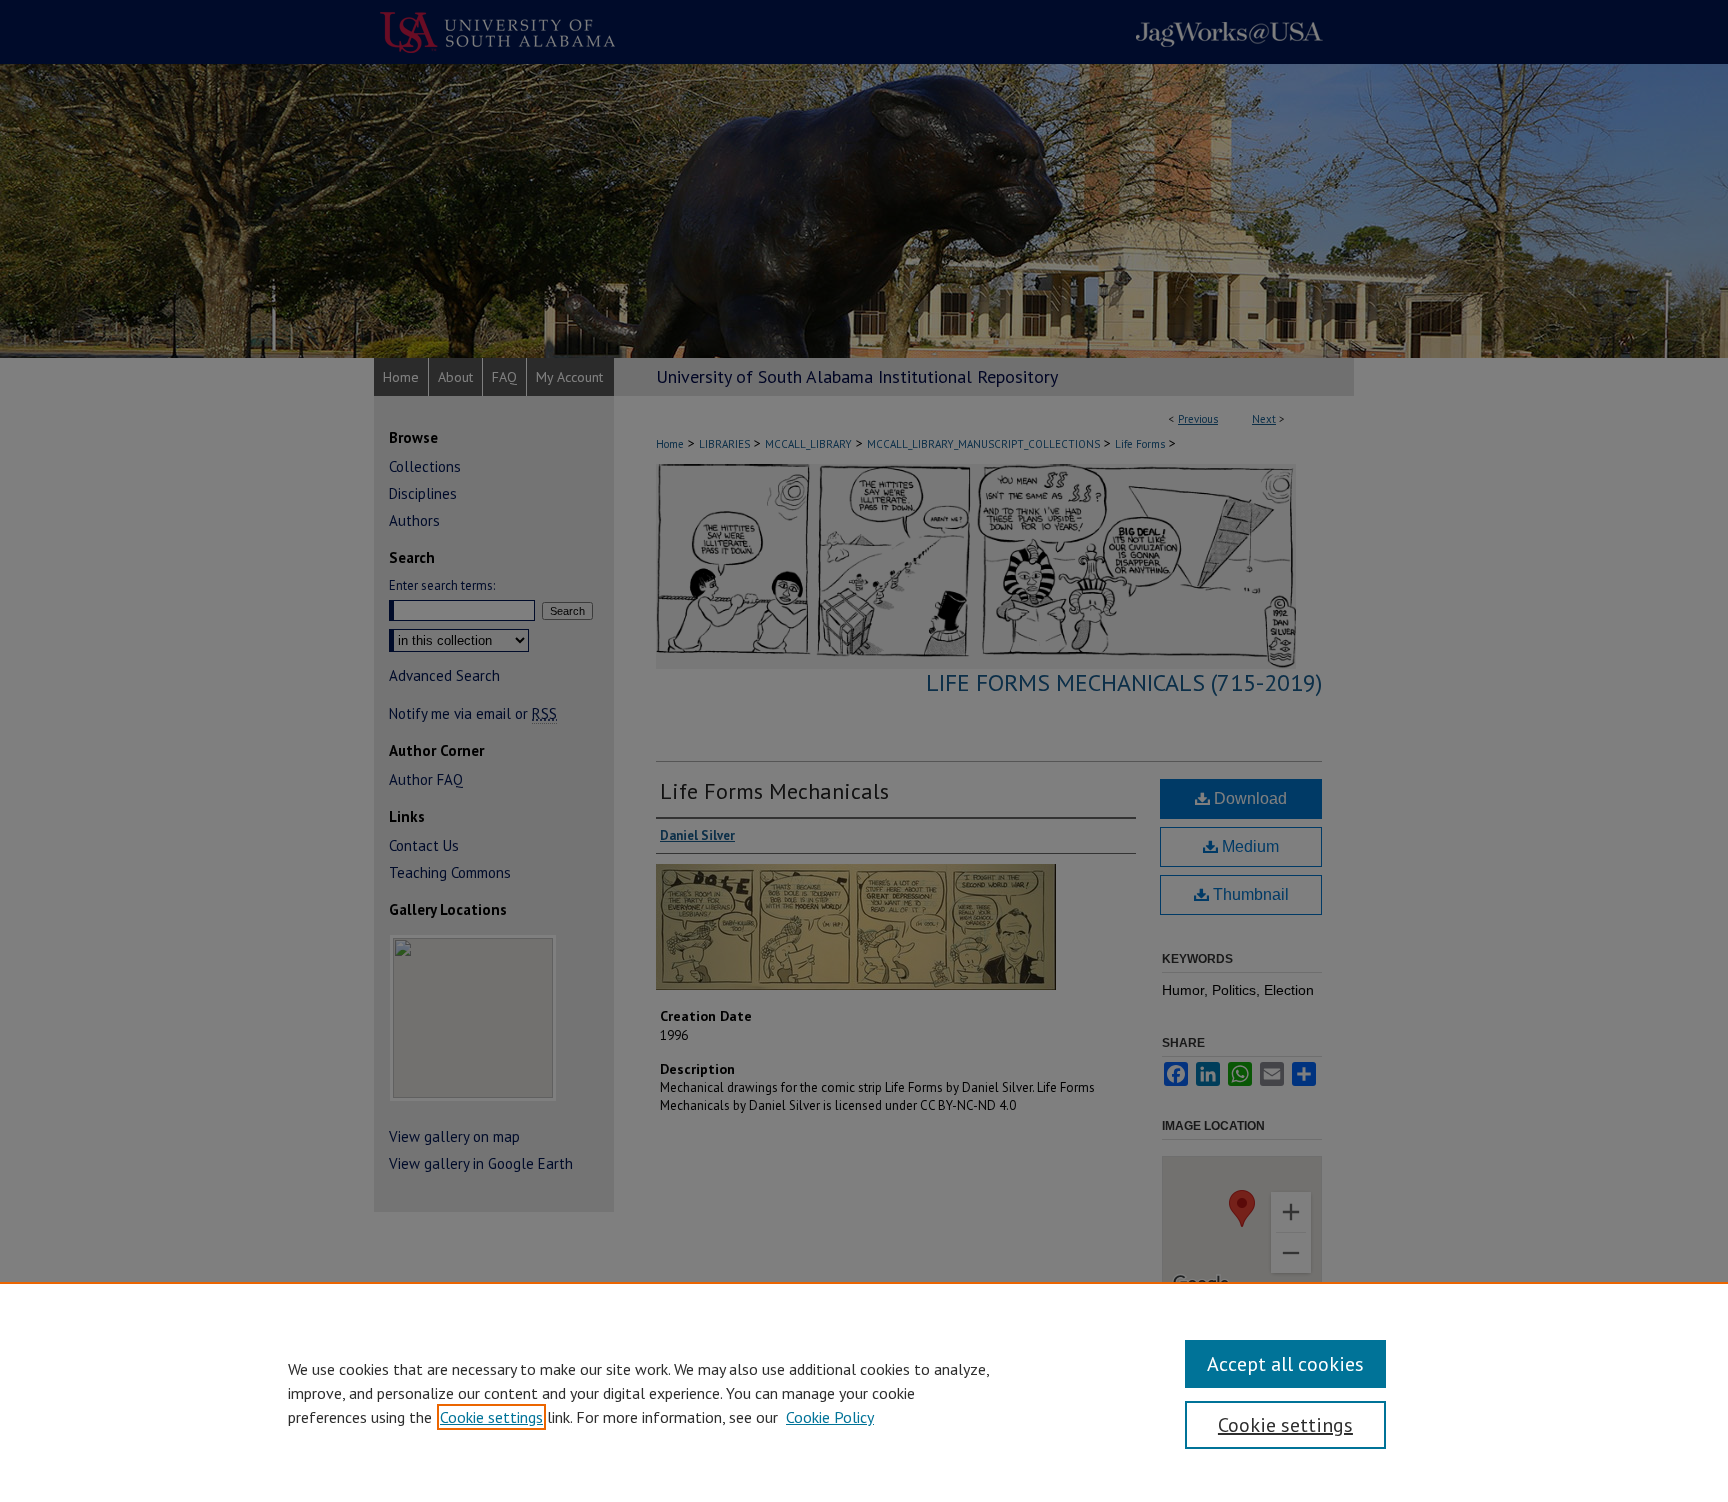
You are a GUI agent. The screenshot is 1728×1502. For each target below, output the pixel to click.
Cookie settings (491, 1417)
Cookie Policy (830, 1417)
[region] (864, 1392)
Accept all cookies (1285, 1364)
